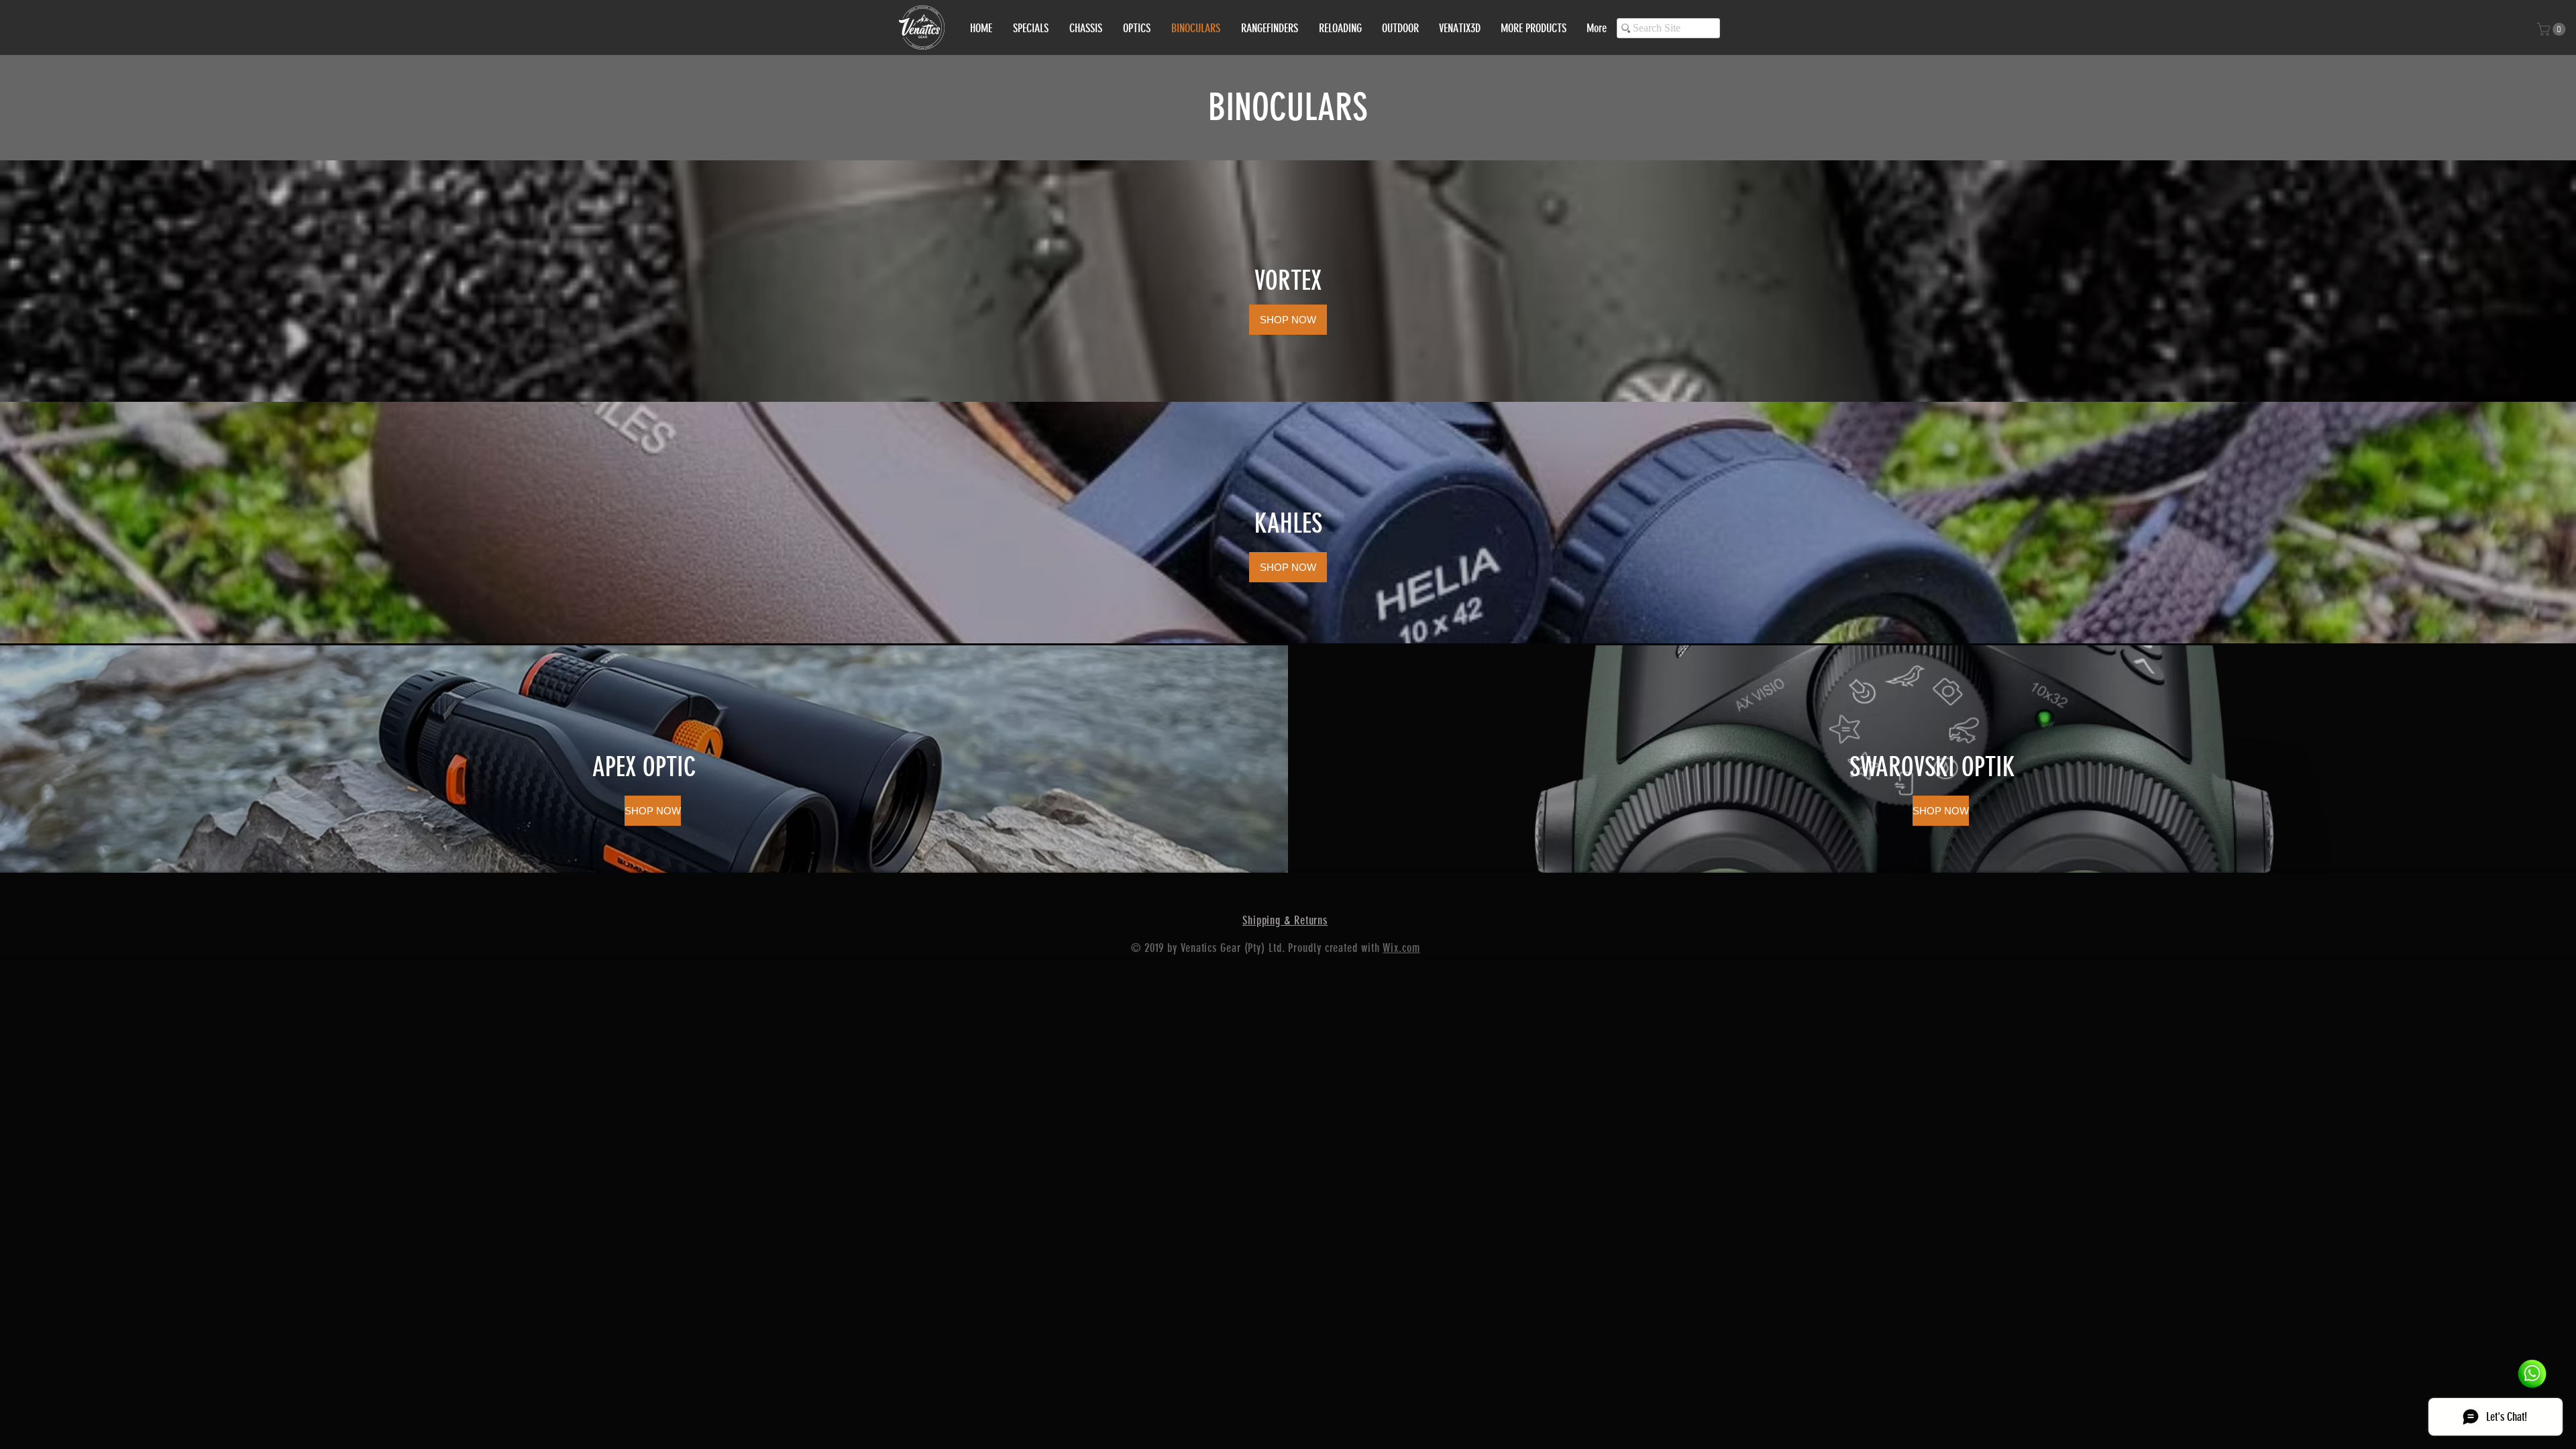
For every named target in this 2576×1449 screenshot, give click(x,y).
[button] (2553, 29)
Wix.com (1401, 948)
